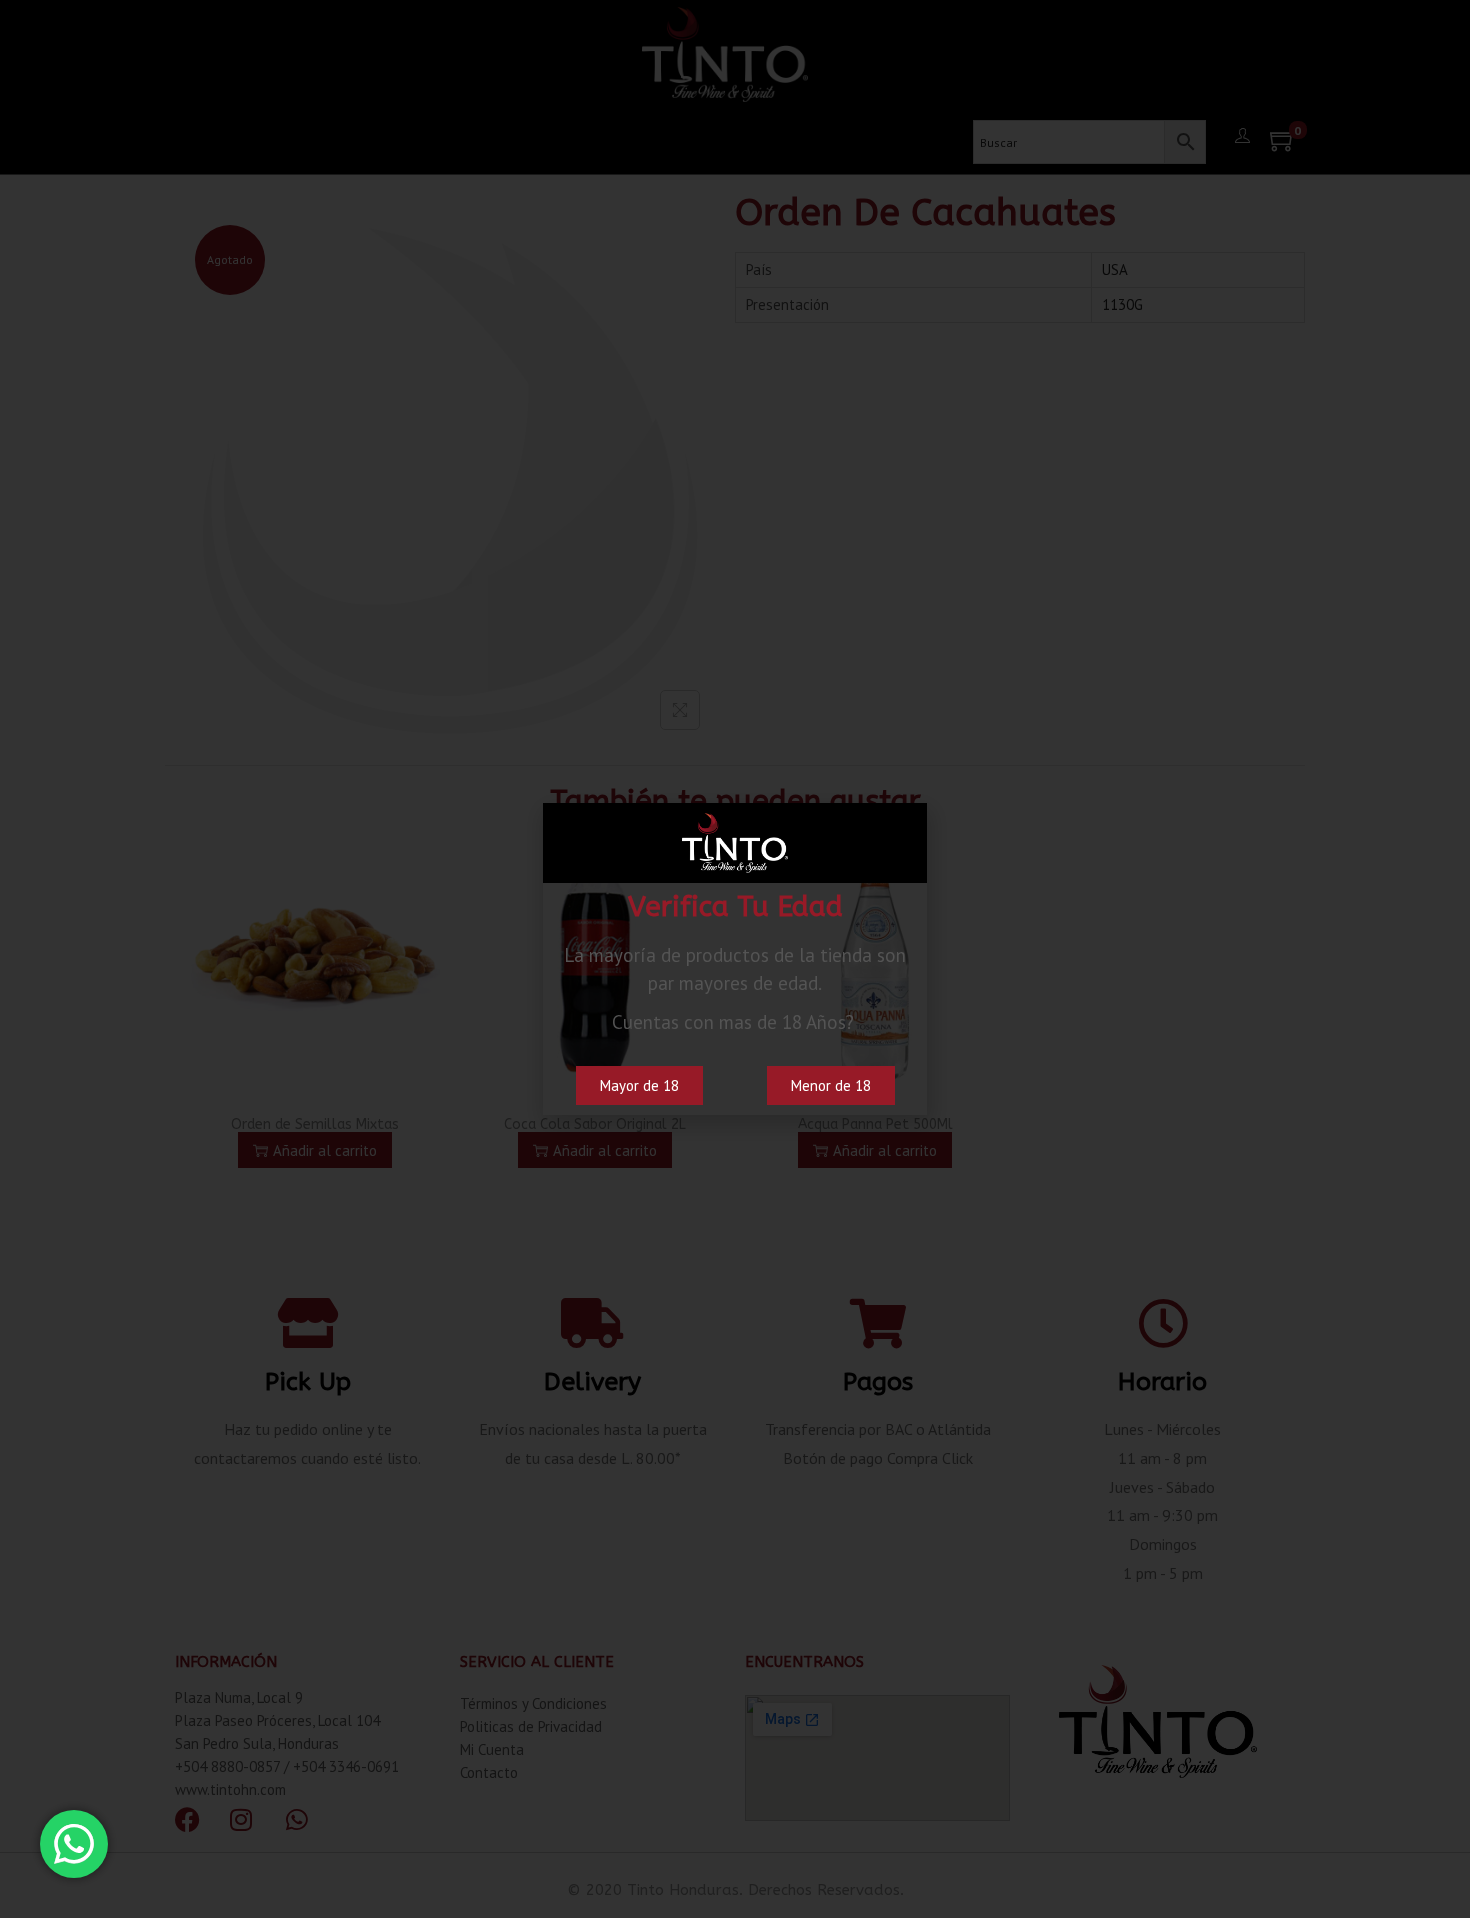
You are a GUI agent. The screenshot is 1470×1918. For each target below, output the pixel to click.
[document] (735, 959)
